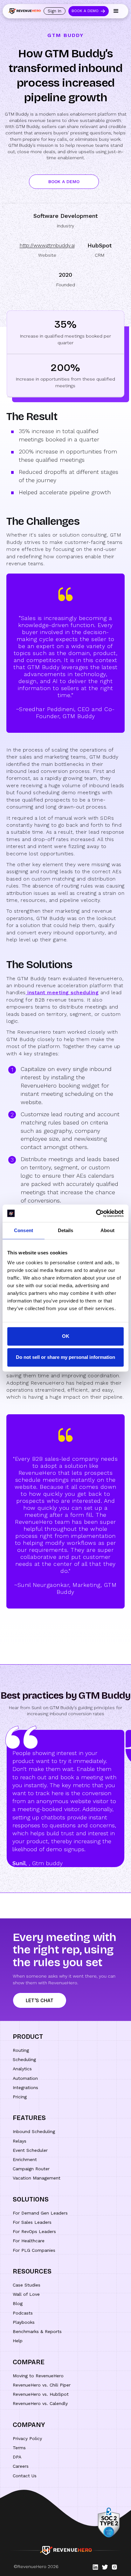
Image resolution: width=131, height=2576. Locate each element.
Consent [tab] (24, 1230)
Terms (19, 2448)
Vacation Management (37, 2178)
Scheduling (24, 2059)
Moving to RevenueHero (38, 2376)
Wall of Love (26, 2294)
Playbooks (24, 2322)
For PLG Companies (34, 2250)
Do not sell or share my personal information (65, 1357)
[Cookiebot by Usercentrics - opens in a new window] (96, 1213)
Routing (21, 2050)
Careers (21, 2466)
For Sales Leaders (32, 2222)
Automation (25, 2078)
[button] (116, 11)
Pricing (20, 2097)
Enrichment (25, 2159)
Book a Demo (85, 11)
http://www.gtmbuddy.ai (47, 245)
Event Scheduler (30, 2150)
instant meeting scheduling (62, 992)
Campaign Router (31, 2169)
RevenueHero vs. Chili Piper (42, 2385)
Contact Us (25, 2476)
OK (66, 1336)
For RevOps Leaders (34, 2231)
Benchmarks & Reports (37, 2331)
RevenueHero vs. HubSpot (41, 2394)
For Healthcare (29, 2241)
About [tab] (107, 1230)
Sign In (55, 11)
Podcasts (23, 2313)
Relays (20, 2141)
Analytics (22, 2069)
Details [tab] (66, 1230)
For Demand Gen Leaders (40, 2213)
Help (18, 2341)
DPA (17, 2457)
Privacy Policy (27, 2438)
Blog (18, 2303)
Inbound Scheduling (34, 2131)
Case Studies (27, 2285)
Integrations (25, 2087)
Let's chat (40, 2000)
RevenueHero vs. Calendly (40, 2403)
